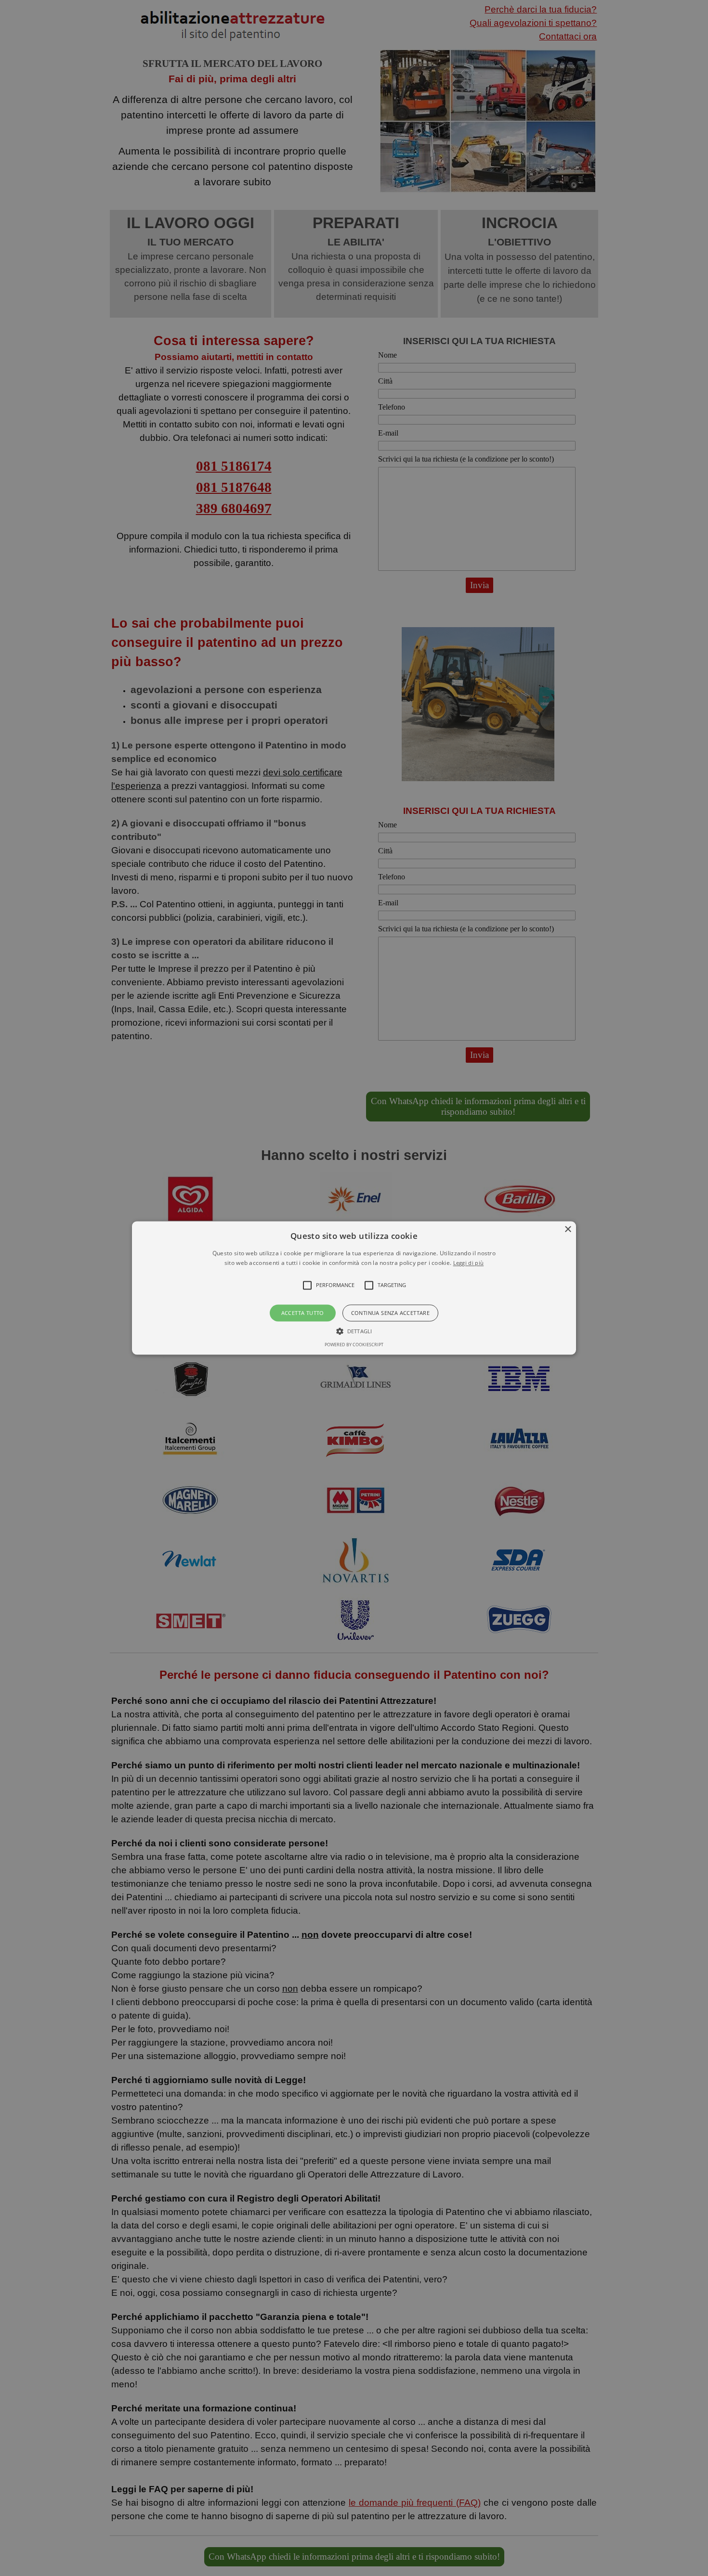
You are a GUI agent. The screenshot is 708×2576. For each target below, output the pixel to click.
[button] (354, 1288)
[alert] (354, 1288)
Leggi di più (469, 1263)
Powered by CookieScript (354, 1345)
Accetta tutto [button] (303, 1313)
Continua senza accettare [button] (391, 1313)
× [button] (568, 1230)
